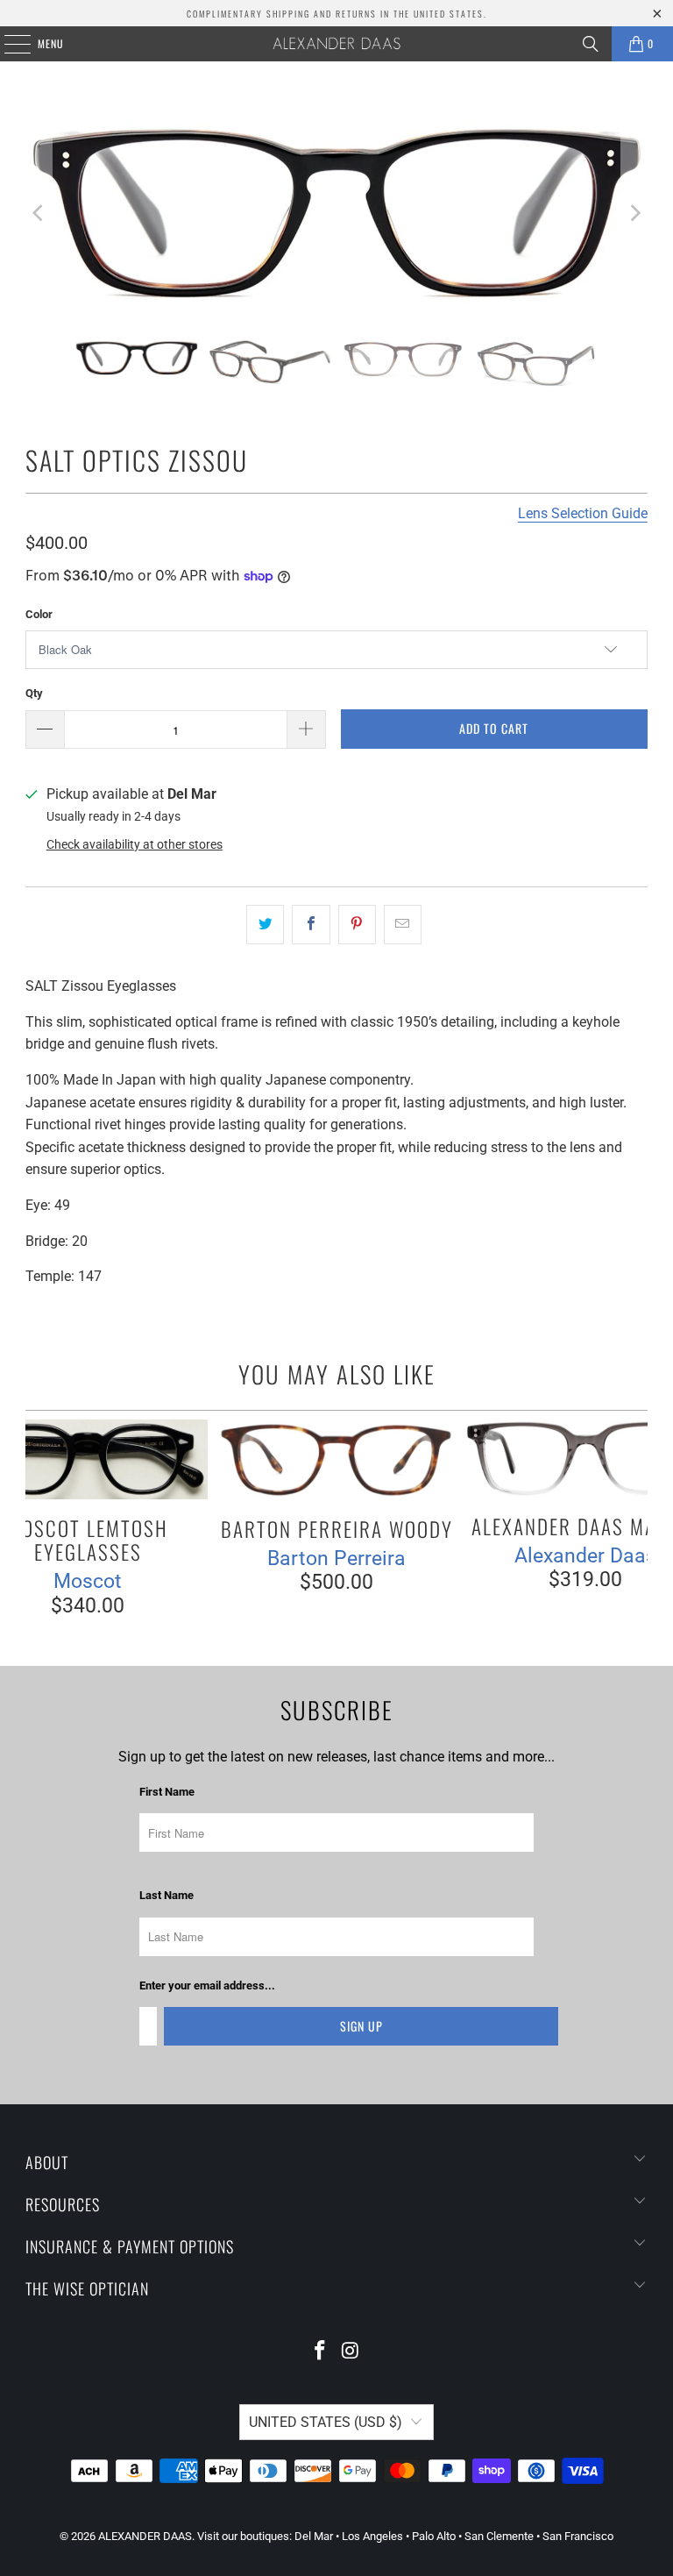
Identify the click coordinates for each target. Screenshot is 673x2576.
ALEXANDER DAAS (145, 2536)
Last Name (166, 1896)
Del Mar (314, 2536)
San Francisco (578, 2536)
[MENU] (8, 44)
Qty (34, 693)
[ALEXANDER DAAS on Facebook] (321, 2352)
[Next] (634, 213)
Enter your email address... (207, 1985)
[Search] (591, 44)
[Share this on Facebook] (311, 925)
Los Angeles (372, 2536)
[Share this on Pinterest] (357, 925)
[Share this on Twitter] (265, 925)
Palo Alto (434, 2536)
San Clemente (499, 2536)
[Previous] (39, 213)
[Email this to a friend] (403, 925)
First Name (167, 1793)
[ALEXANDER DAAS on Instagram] (351, 2352)
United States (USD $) (326, 2422)
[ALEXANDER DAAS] (336, 44)
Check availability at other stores (135, 844)
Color (39, 614)
